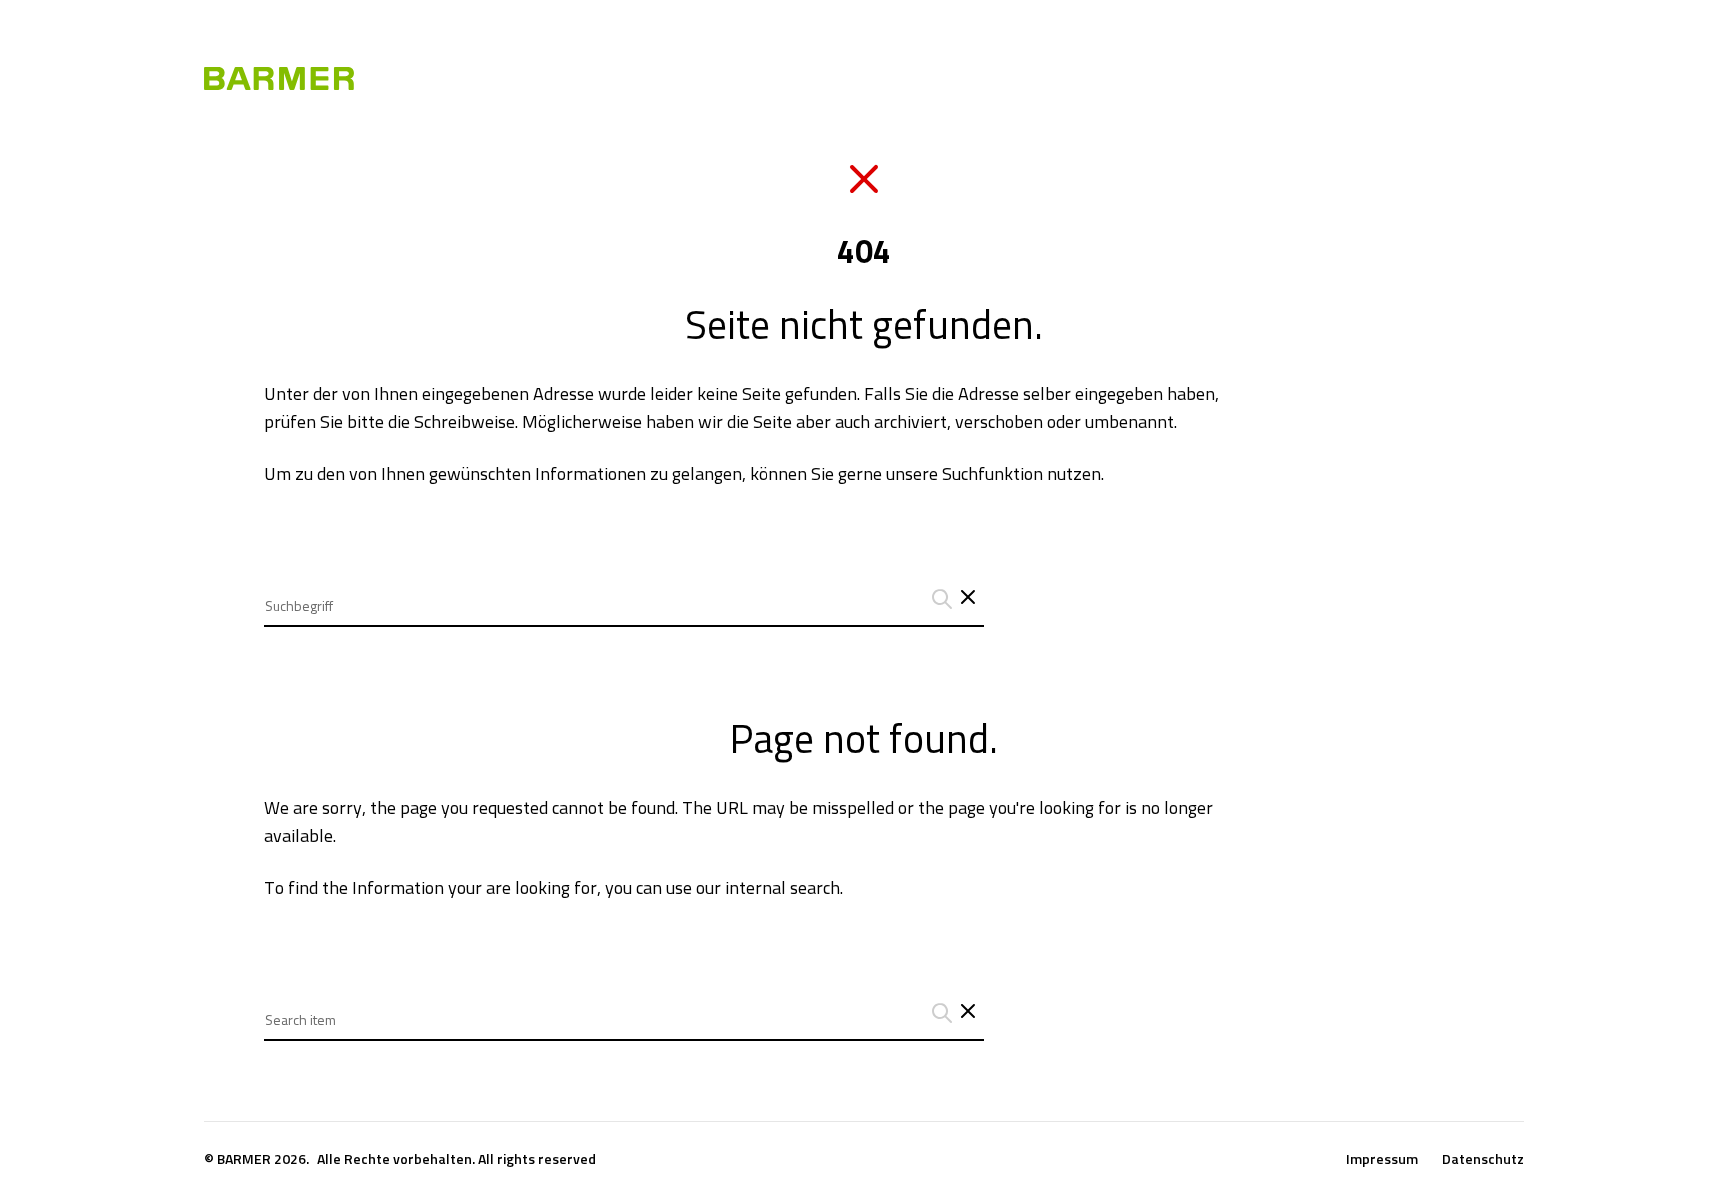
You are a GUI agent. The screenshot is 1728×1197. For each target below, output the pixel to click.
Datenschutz (1483, 1159)
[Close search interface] (968, 1013)
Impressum (1382, 1159)
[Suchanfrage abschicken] (939, 599)
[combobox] (624, 590)
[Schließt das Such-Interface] (968, 599)
